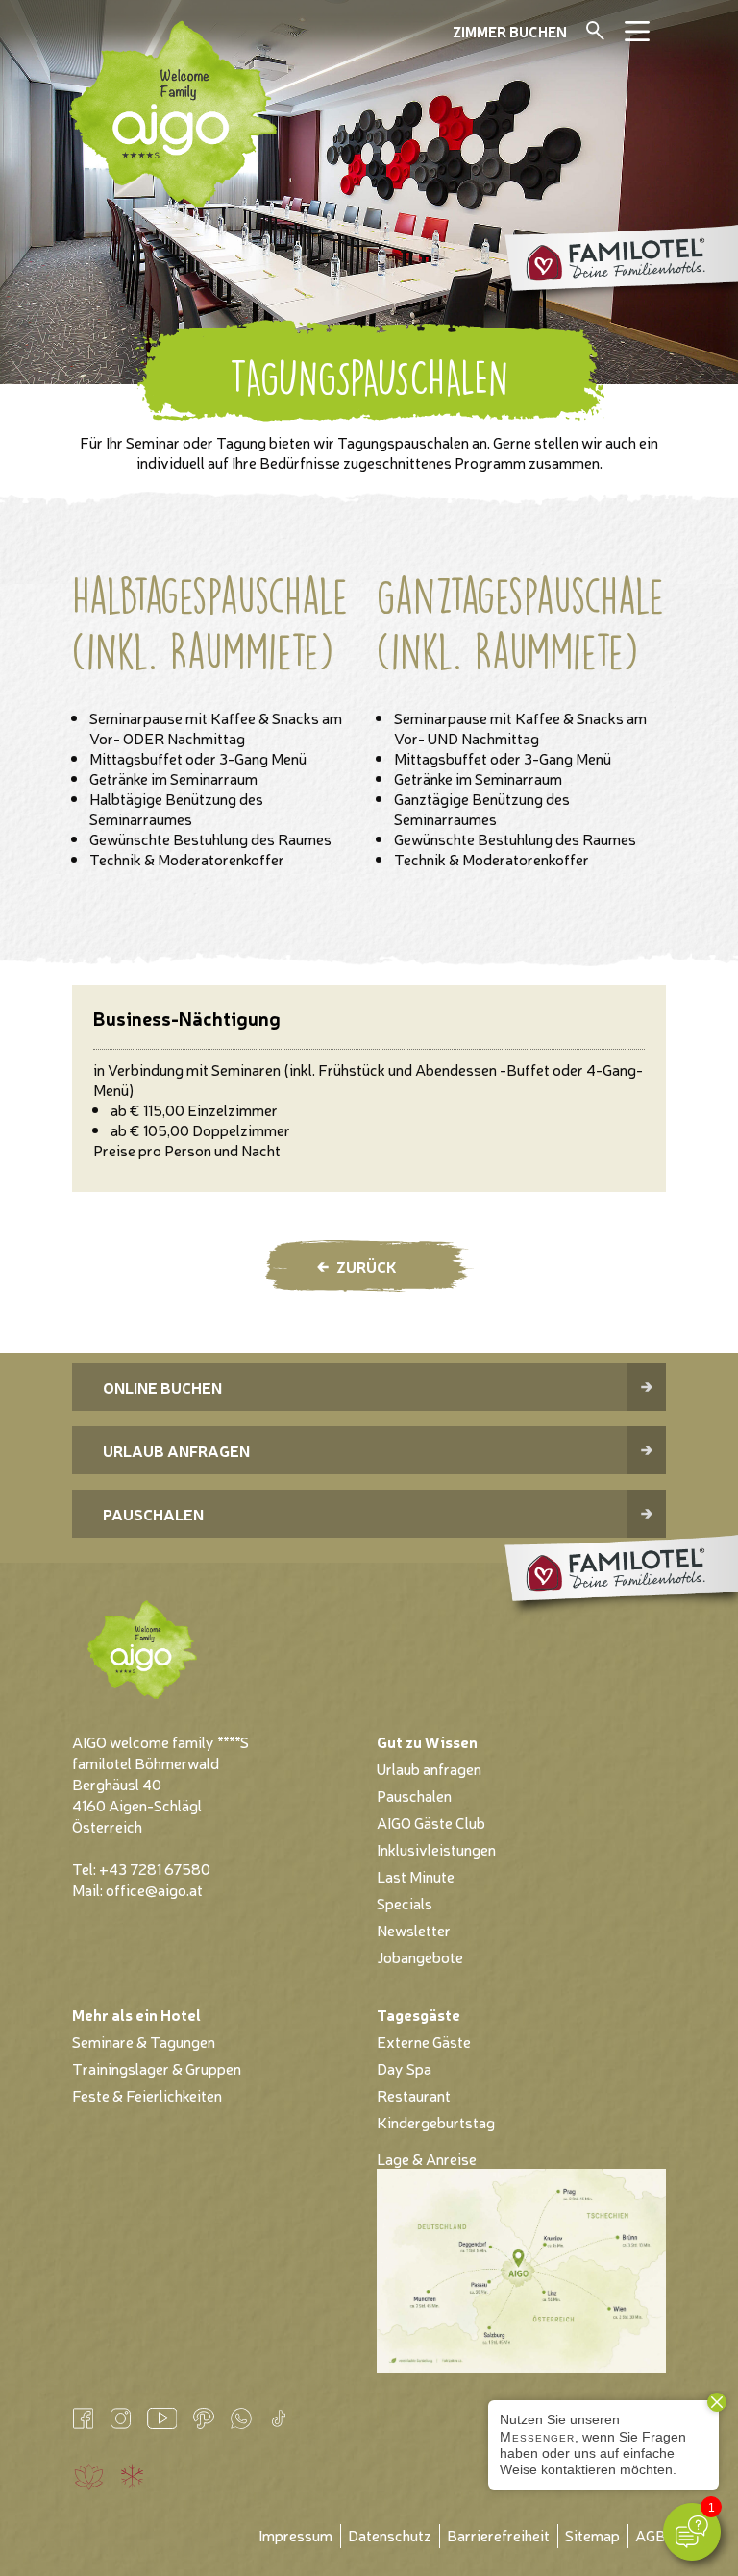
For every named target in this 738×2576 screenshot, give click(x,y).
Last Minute (416, 1876)
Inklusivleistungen (436, 1849)
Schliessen (622, 39)
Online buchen (162, 1387)
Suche (596, 31)
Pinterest (203, 2418)
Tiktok (278, 2418)
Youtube (162, 2418)
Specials (405, 1903)
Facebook (83, 2418)
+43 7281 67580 (155, 1868)
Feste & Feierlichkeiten (147, 2095)
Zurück (367, 1266)
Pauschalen (153, 1514)
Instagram (121, 2418)
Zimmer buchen (510, 31)
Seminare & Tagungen (144, 2041)
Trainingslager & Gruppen (157, 2068)
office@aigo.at (154, 1889)
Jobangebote (420, 1956)
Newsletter (414, 1930)
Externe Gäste (424, 2041)
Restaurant (414, 2095)
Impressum (295, 2535)
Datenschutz (390, 2535)
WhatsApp (241, 2418)
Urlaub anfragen (176, 1450)
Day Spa (404, 2068)
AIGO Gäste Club (431, 1822)
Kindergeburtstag (436, 2122)
